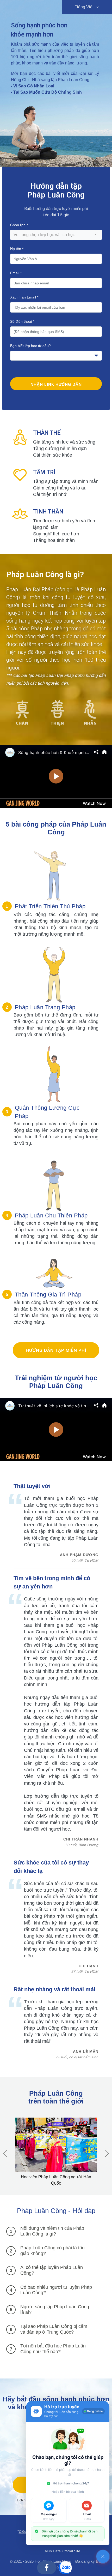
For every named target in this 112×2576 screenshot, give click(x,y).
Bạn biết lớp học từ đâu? (30, 346)
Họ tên (17, 249)
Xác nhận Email (24, 297)
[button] (107, 2153)
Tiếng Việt (85, 7)
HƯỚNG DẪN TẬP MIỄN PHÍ (56, 1350)
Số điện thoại (22, 321)
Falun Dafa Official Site (61, 2551)
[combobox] (56, 235)
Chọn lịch (19, 225)
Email (16, 273)
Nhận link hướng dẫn (56, 384)
